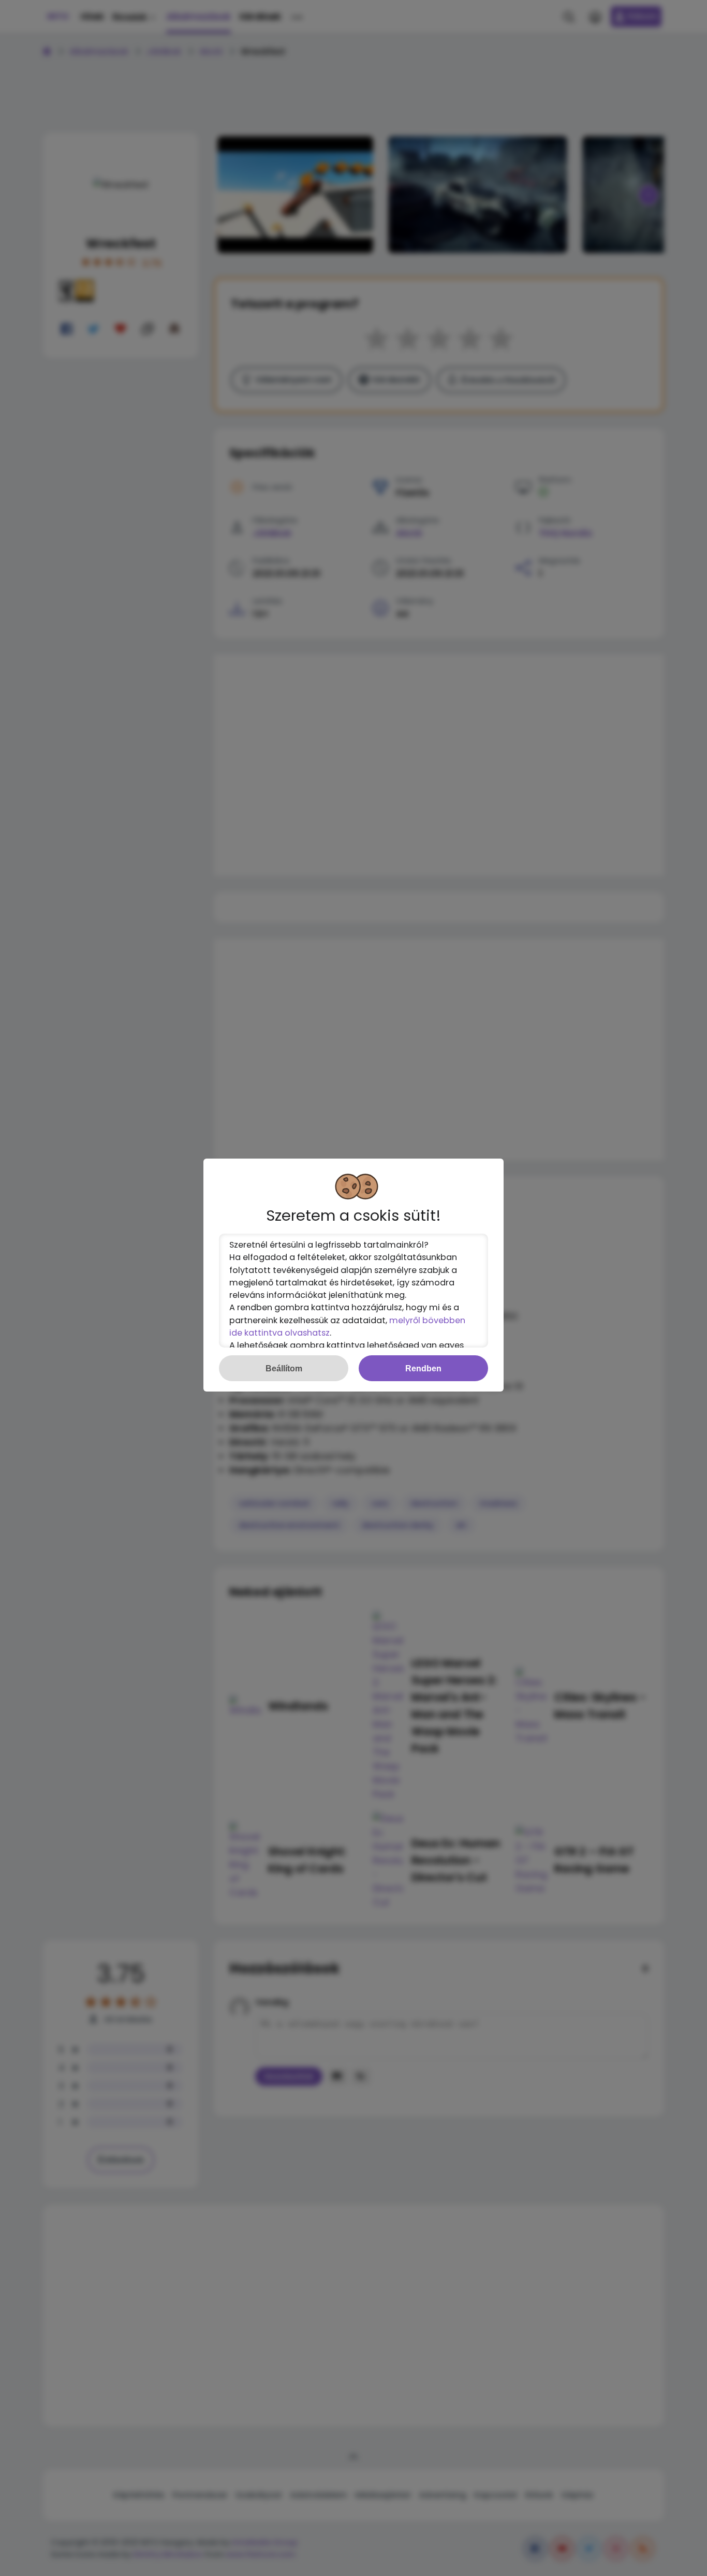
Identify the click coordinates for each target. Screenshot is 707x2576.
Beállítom (284, 1368)
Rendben (423, 1368)
